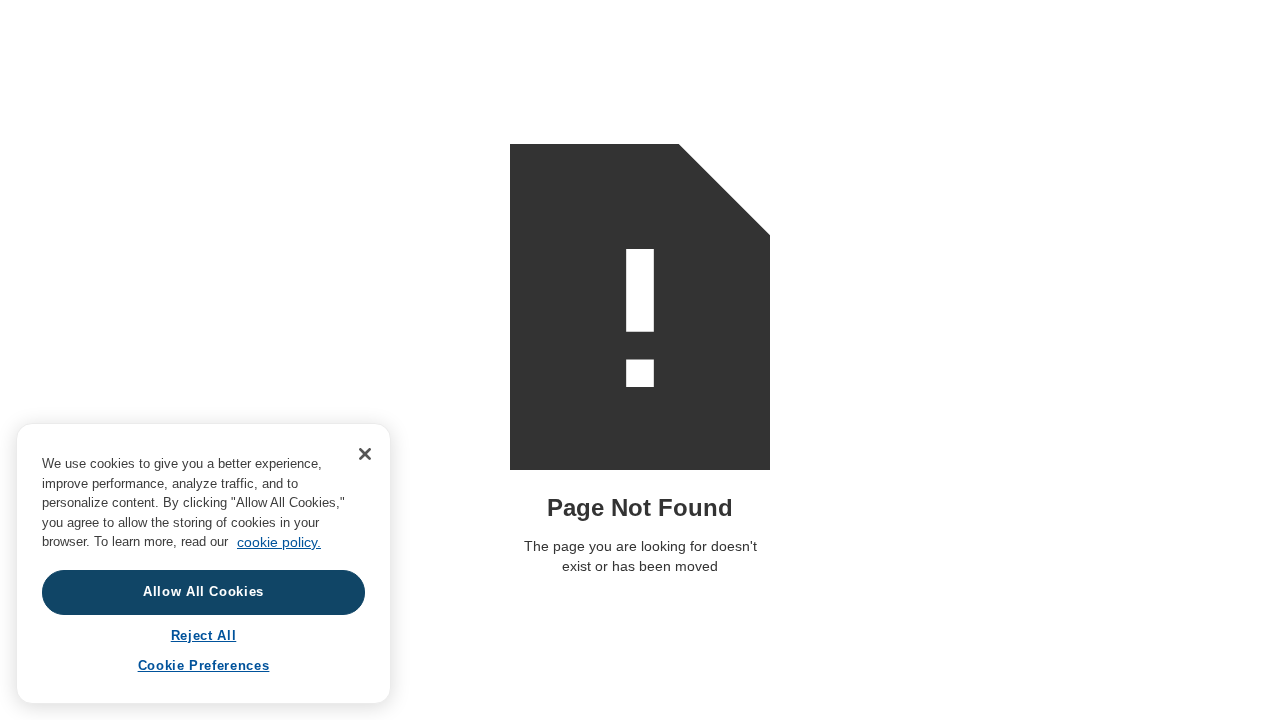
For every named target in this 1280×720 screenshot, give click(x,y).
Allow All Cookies (203, 592)
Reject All (204, 635)
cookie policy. (279, 542)
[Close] (365, 454)
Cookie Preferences (204, 666)
